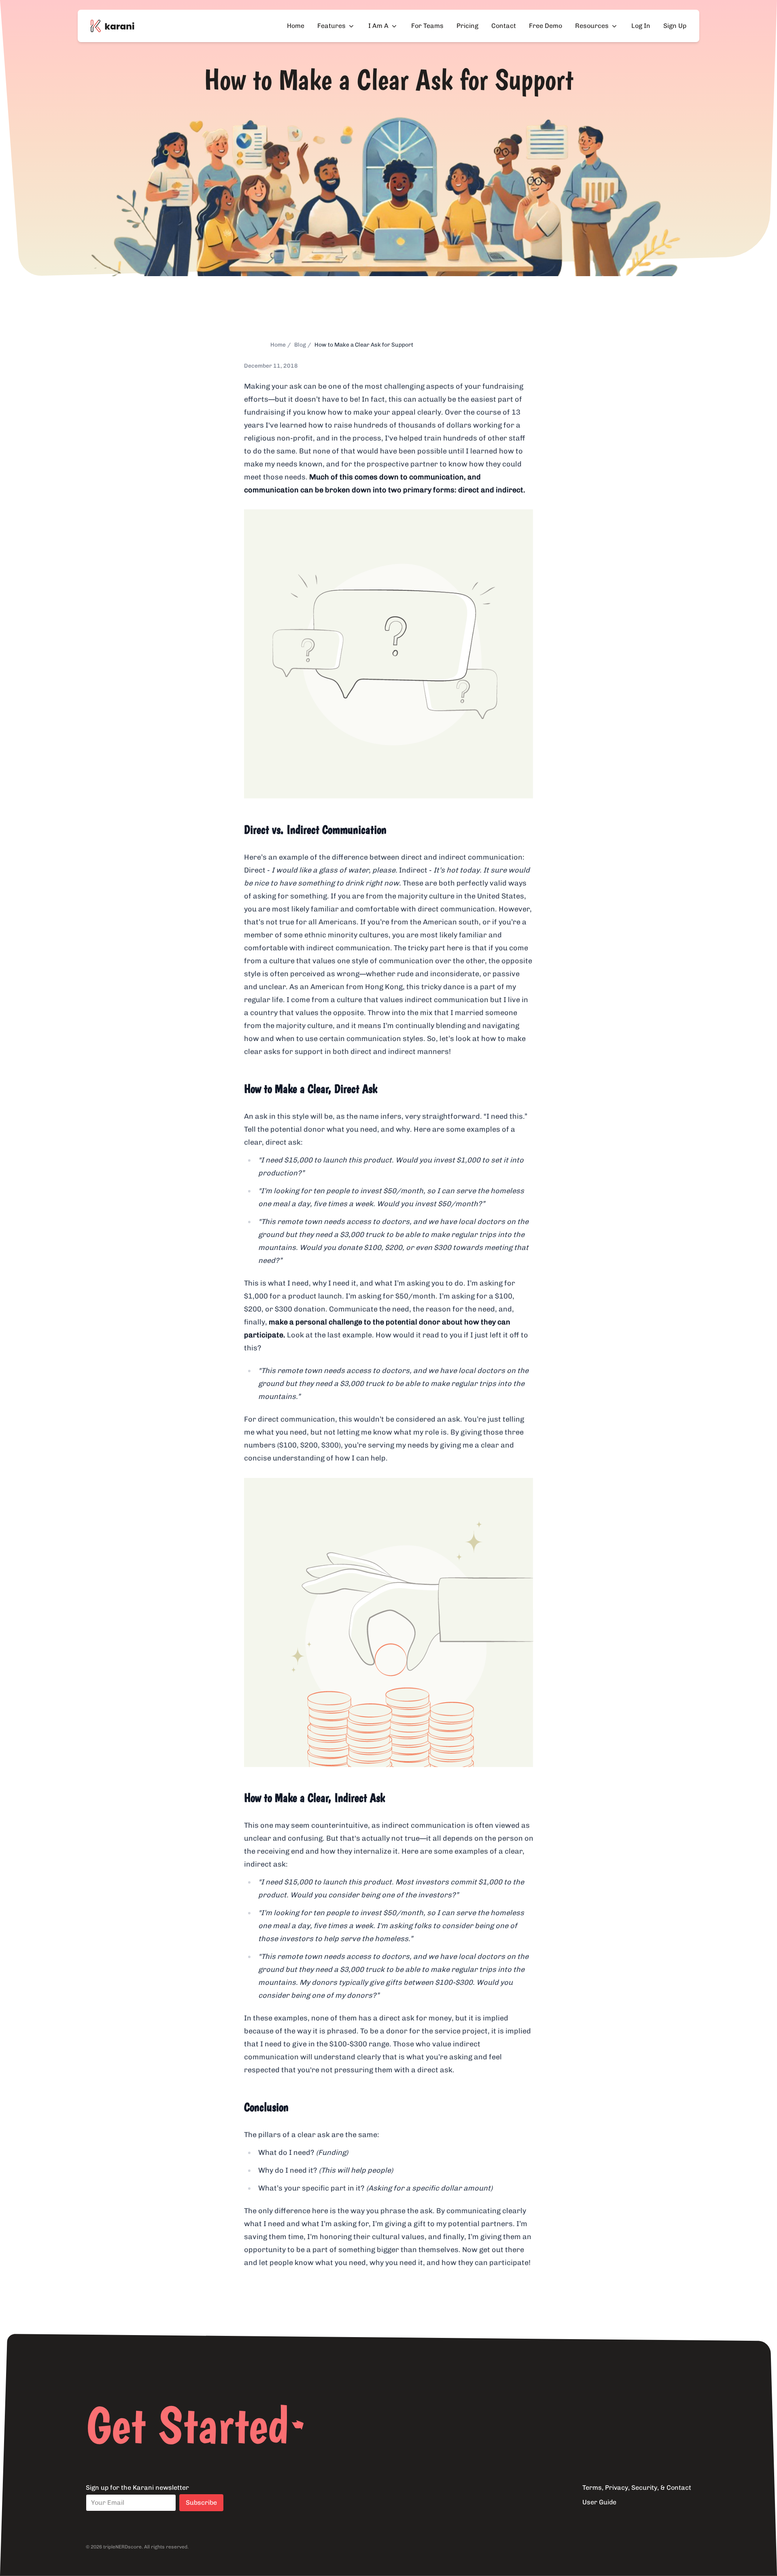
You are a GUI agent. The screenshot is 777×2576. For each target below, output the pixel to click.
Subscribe (201, 2503)
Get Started (187, 2425)
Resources (592, 26)
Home (296, 26)
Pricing (467, 26)
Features (331, 26)
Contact (504, 26)
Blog (300, 345)
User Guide (599, 2502)
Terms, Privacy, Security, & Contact (637, 2488)
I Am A (378, 26)
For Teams (427, 26)
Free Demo (546, 26)
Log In (641, 26)
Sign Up (675, 26)
